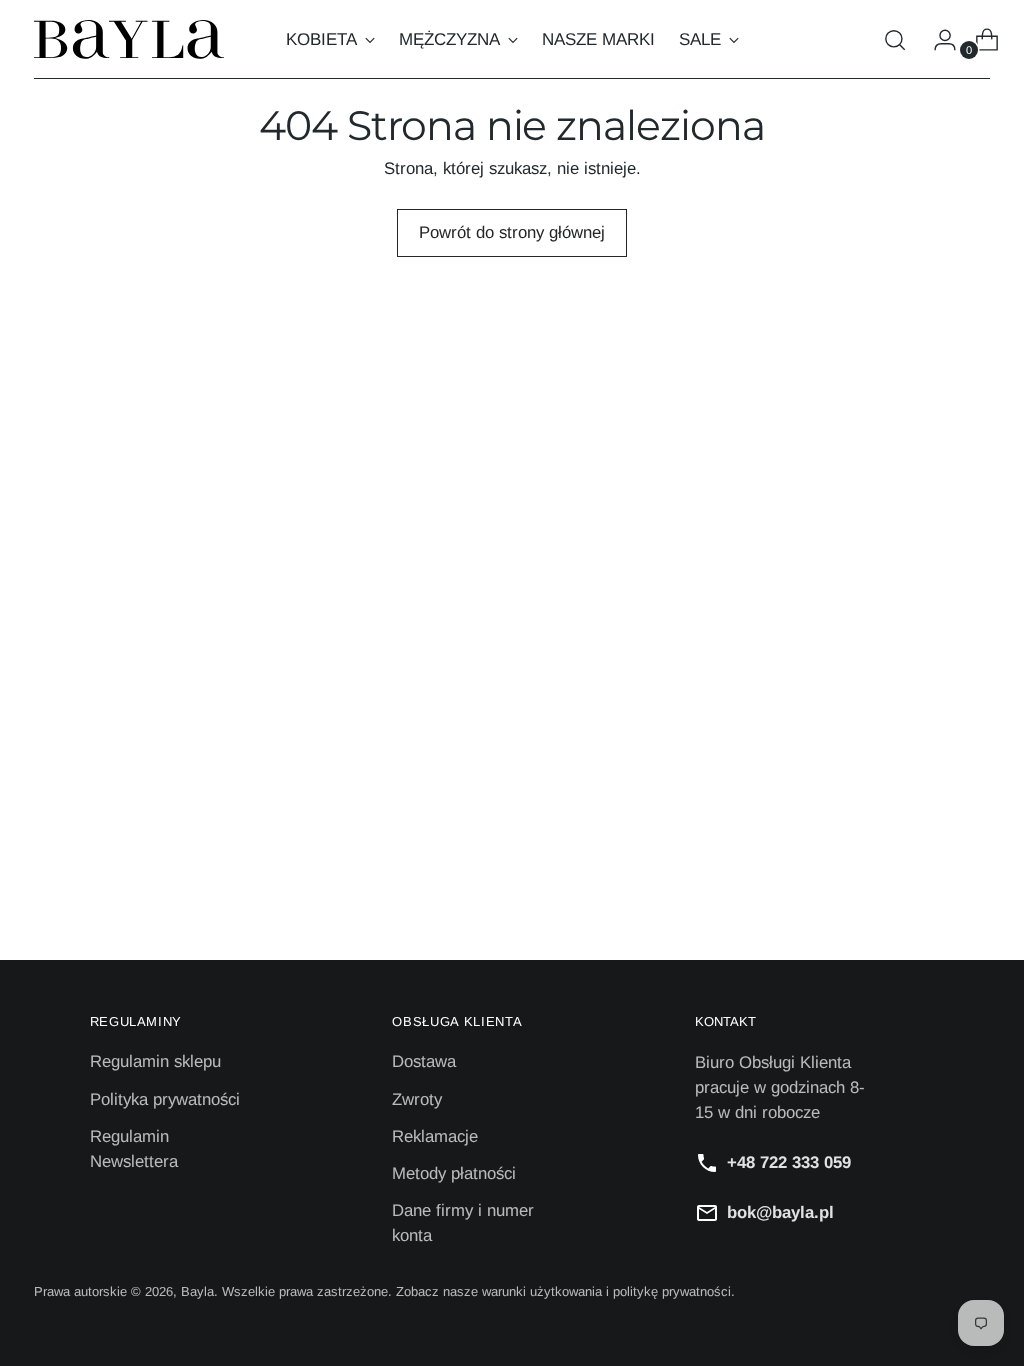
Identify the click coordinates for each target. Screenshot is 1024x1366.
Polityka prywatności (165, 1099)
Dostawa (424, 1061)
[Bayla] (129, 39)
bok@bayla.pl (780, 1212)
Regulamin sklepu (155, 1061)
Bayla (197, 1291)
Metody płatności (454, 1173)
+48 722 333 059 (789, 1162)
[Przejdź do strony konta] (937, 40)
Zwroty (417, 1099)
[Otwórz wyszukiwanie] (895, 40)
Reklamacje (435, 1136)
